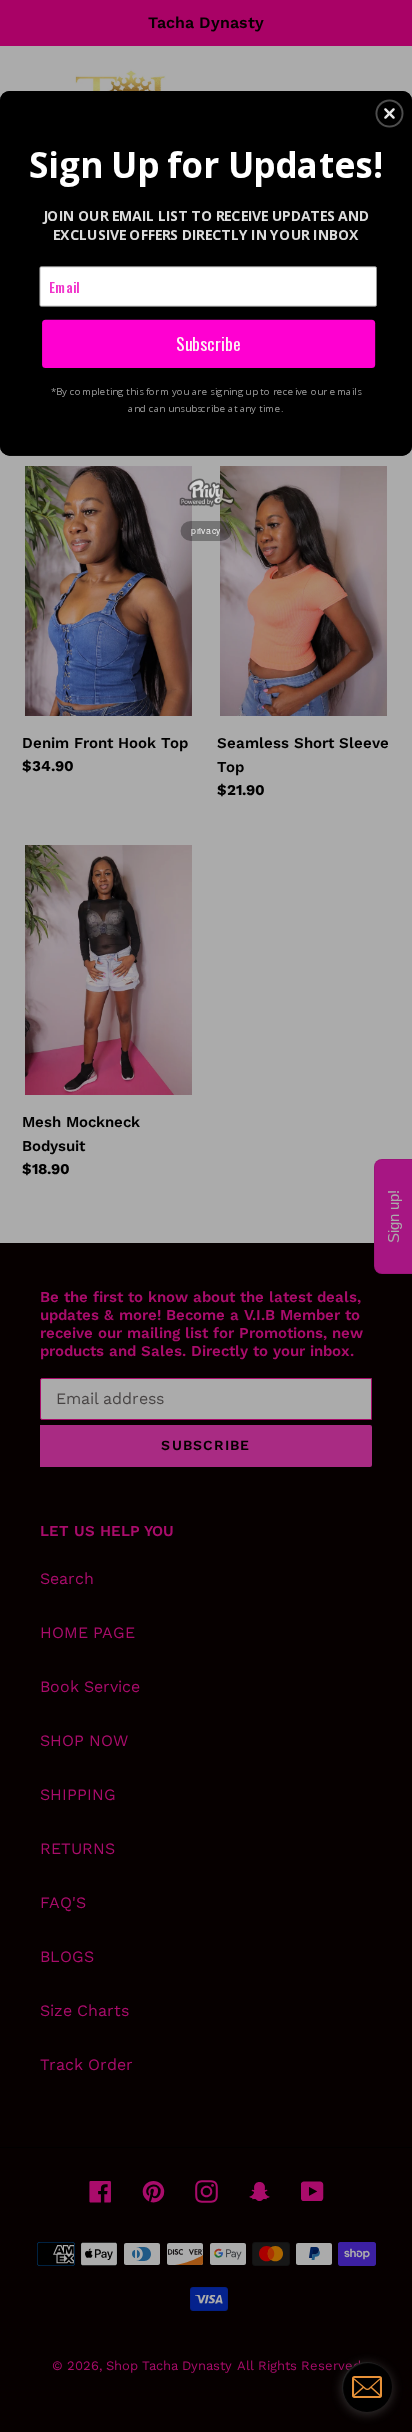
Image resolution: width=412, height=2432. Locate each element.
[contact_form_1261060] (367, 2387)
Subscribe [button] (208, 343)
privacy (206, 530)
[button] (389, 113)
